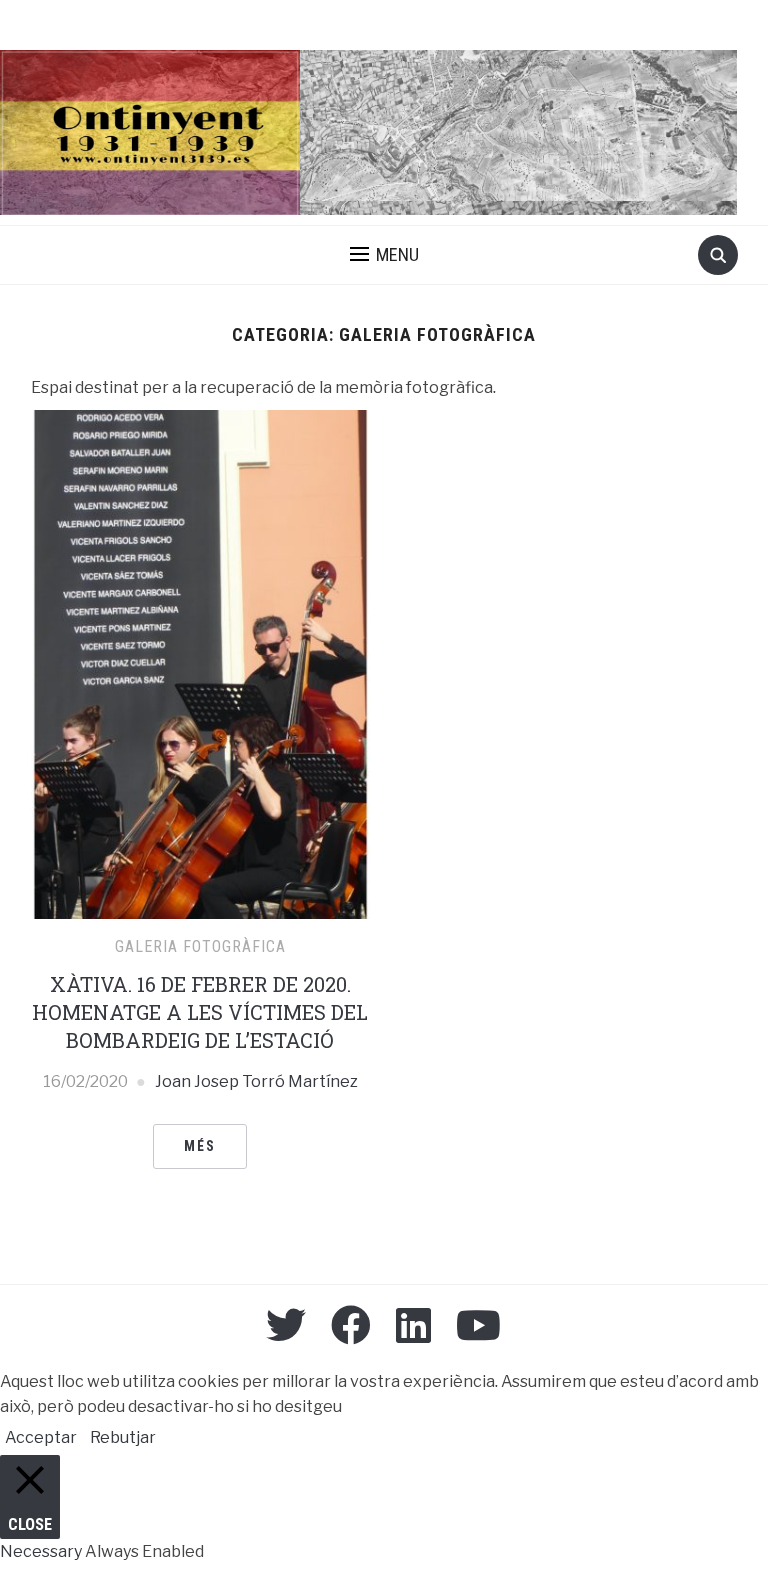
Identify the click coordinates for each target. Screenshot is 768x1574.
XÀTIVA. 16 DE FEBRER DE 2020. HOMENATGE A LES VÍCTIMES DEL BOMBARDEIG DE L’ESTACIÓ (200, 1012)
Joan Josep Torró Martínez (256, 1081)
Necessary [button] (42, 1551)
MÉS (200, 1146)
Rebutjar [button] (123, 1437)
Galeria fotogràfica (200, 946)
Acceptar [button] (41, 1437)
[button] (384, 255)
